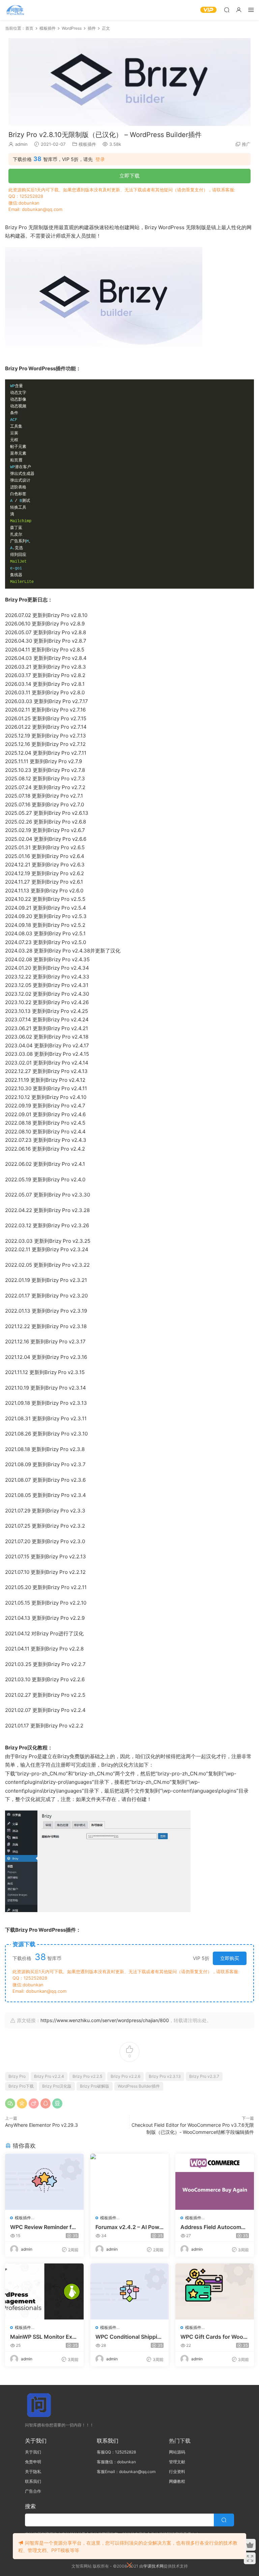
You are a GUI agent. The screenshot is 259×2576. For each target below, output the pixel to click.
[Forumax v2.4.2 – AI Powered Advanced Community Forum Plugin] (130, 2182)
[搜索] (227, 10)
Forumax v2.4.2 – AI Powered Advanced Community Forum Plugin (129, 2227)
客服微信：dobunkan (116, 2462)
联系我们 (33, 2481)
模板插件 (87, 144)
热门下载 (180, 2441)
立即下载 (129, 176)
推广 (246, 144)
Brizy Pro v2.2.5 (87, 2076)
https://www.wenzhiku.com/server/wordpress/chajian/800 (105, 2020)
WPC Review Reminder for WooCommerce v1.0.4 (44, 2227)
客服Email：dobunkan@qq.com (126, 2472)
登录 (100, 159)
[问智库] (15, 10)
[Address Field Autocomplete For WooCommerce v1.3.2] (215, 2182)
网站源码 (177, 2452)
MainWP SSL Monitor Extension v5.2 (44, 2337)
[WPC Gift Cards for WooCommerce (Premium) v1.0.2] (215, 2291)
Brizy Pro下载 (21, 2086)
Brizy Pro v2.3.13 (165, 2076)
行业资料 (177, 2472)
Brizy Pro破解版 (95, 2086)
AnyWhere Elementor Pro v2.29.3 (41, 2125)
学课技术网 (153, 2566)
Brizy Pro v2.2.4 (49, 2076)
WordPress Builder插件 (139, 2086)
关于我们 (33, 2452)
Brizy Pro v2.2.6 (125, 2076)
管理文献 (177, 2462)
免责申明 (33, 2462)
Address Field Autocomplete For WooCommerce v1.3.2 (214, 2227)
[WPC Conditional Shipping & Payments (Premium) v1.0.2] (130, 2291)
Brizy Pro (17, 2076)
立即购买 (230, 1958)
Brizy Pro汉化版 (57, 2086)
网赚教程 (177, 2481)
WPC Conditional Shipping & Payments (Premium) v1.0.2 (129, 2337)
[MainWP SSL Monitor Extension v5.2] (44, 2291)
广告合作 (33, 2491)
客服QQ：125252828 (116, 2452)
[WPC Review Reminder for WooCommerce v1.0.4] (44, 2182)
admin (21, 144)
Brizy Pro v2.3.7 (204, 2076)
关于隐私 (33, 2472)
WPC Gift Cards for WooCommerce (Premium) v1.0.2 (214, 2337)
